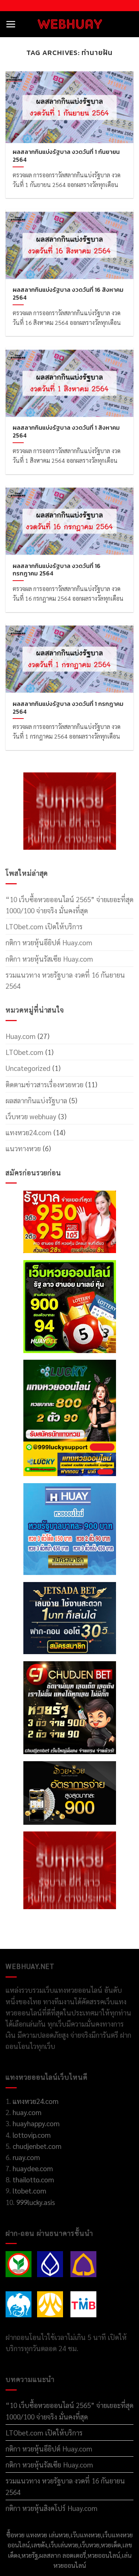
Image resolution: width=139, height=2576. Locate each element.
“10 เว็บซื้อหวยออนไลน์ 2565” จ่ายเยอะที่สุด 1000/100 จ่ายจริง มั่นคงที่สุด (69, 905)
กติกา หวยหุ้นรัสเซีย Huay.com (49, 959)
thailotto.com (33, 2179)
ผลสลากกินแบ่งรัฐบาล (36, 1100)
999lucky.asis (36, 2202)
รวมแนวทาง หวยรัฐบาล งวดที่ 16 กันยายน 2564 (65, 980)
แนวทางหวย (23, 1148)
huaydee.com (33, 2168)
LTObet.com (24, 1052)
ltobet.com (29, 2191)
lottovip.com (31, 2135)
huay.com (27, 2112)
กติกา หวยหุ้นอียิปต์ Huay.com (49, 942)
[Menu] (11, 24)
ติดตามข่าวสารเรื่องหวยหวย (44, 1084)
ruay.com (26, 2157)
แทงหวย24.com (29, 1132)
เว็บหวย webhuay (31, 1116)
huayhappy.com (36, 2123)
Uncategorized (28, 1068)
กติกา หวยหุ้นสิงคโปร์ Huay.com (52, 2508)
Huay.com (21, 1036)
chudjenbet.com (37, 2146)
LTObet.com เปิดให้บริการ (44, 926)
